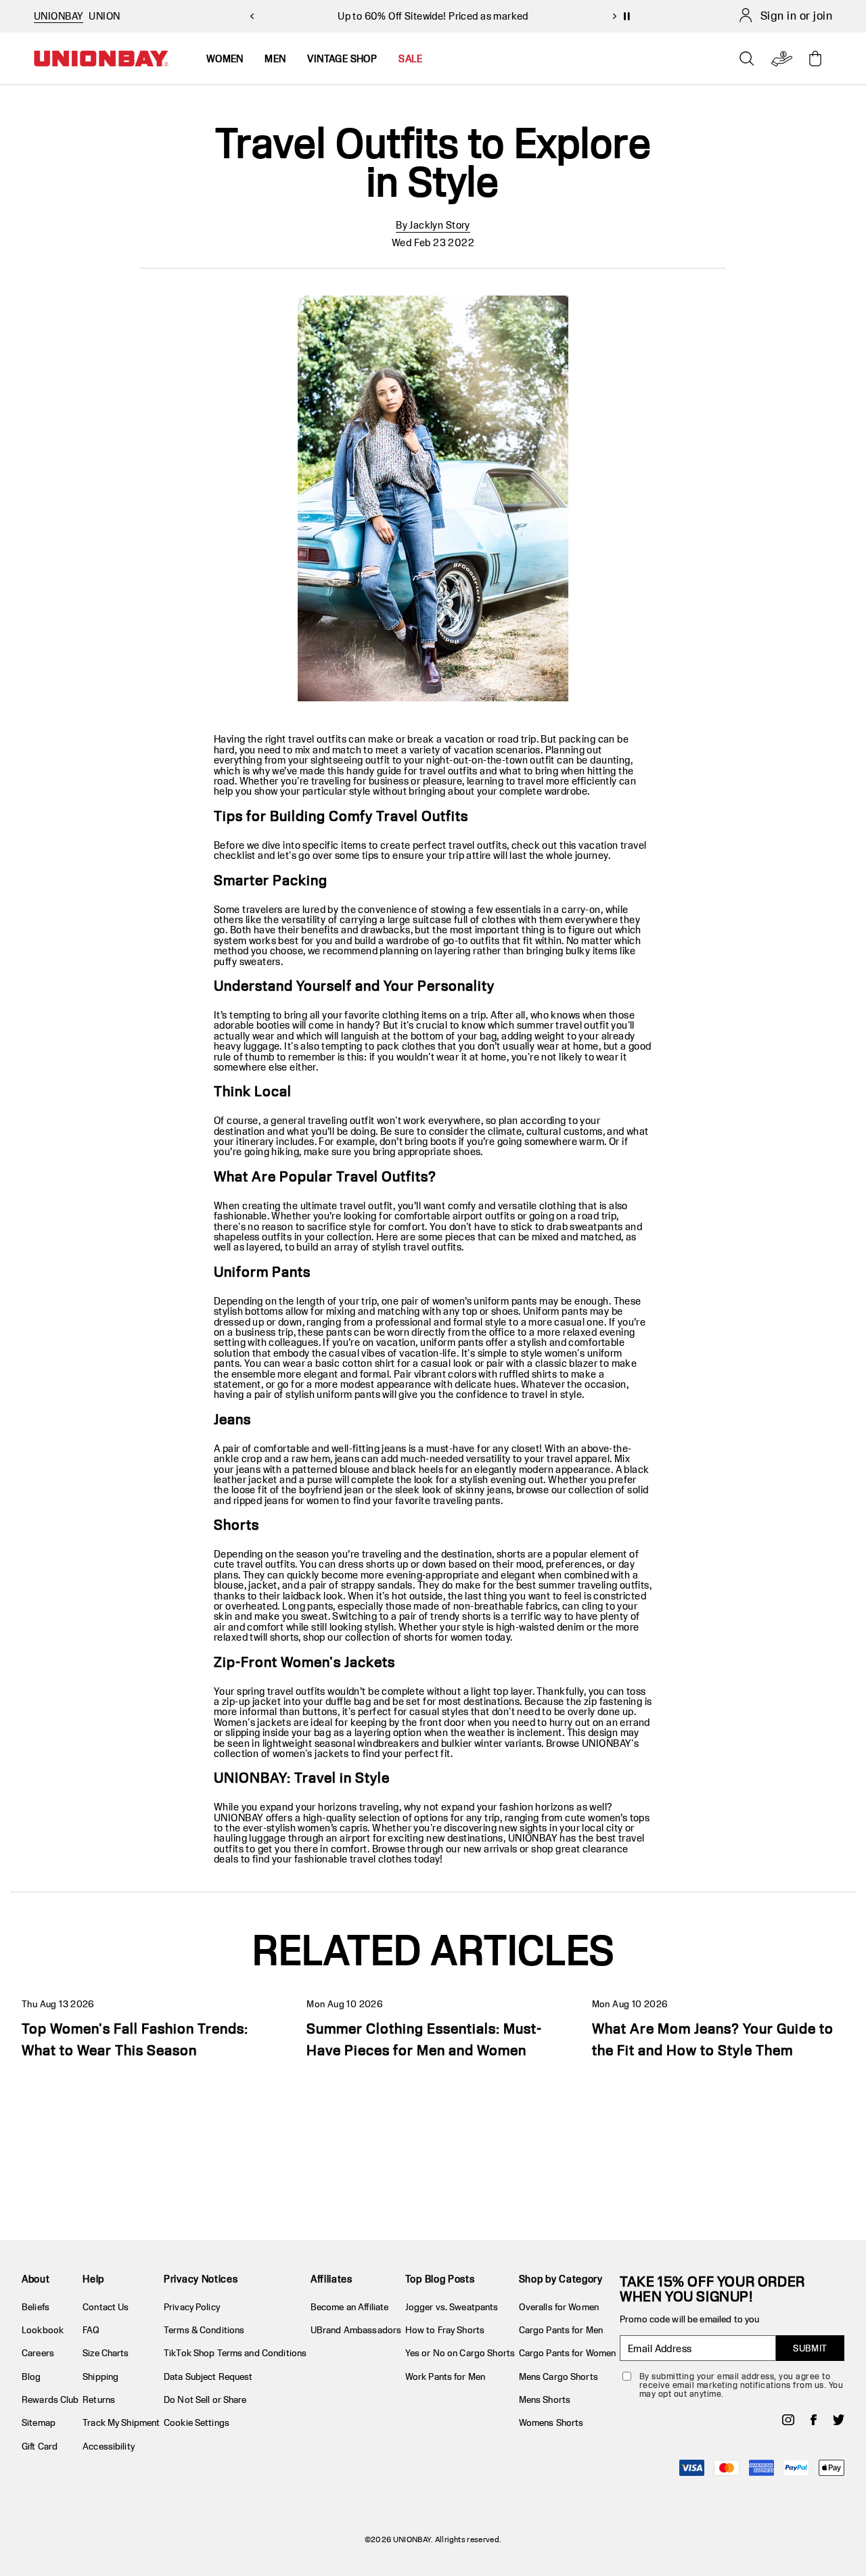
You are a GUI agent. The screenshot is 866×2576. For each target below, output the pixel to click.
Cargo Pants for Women (568, 2353)
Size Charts (106, 2353)
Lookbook (43, 2330)
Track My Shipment (121, 2422)
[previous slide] (252, 16)
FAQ (91, 2330)
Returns (99, 2399)
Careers (38, 2353)
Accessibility (109, 2446)
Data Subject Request (208, 2376)
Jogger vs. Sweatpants (452, 2307)
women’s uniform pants (485, 1301)
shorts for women (443, 1637)
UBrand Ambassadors (356, 2330)
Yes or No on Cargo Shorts (460, 2353)
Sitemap (39, 2422)
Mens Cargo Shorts (559, 2376)
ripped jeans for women (286, 1500)
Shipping (100, 2376)
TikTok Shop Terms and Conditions (235, 2353)
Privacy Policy (192, 2307)
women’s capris (333, 1828)
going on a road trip (573, 1216)
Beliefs (36, 2307)
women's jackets (311, 1753)
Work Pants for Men (445, 2376)
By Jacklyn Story (433, 225)
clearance (606, 1849)
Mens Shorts (545, 2399)
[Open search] (747, 59)
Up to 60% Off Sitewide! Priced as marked (433, 16)
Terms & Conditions (204, 2330)
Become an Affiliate (349, 2307)
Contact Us (106, 2307)
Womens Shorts (551, 2422)
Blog (31, 2376)
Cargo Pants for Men (561, 2330)
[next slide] (614, 16)
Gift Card (40, 2446)
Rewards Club (50, 2399)
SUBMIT (810, 2348)
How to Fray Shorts (445, 2330)
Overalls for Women (559, 2307)
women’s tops (619, 1818)
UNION (104, 16)
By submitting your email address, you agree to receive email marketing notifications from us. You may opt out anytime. (741, 2385)
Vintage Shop (342, 58)
